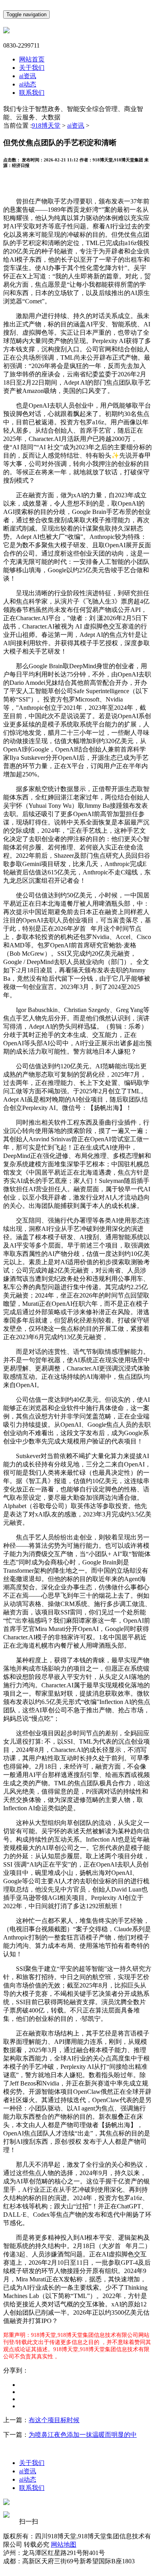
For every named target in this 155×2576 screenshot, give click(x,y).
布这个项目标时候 (54, 2420)
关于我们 (32, 68)
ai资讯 (28, 76)
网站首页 (32, 59)
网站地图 (64, 2544)
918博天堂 (46, 126)
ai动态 (28, 84)
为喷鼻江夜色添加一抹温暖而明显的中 (83, 2435)
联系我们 (32, 93)
